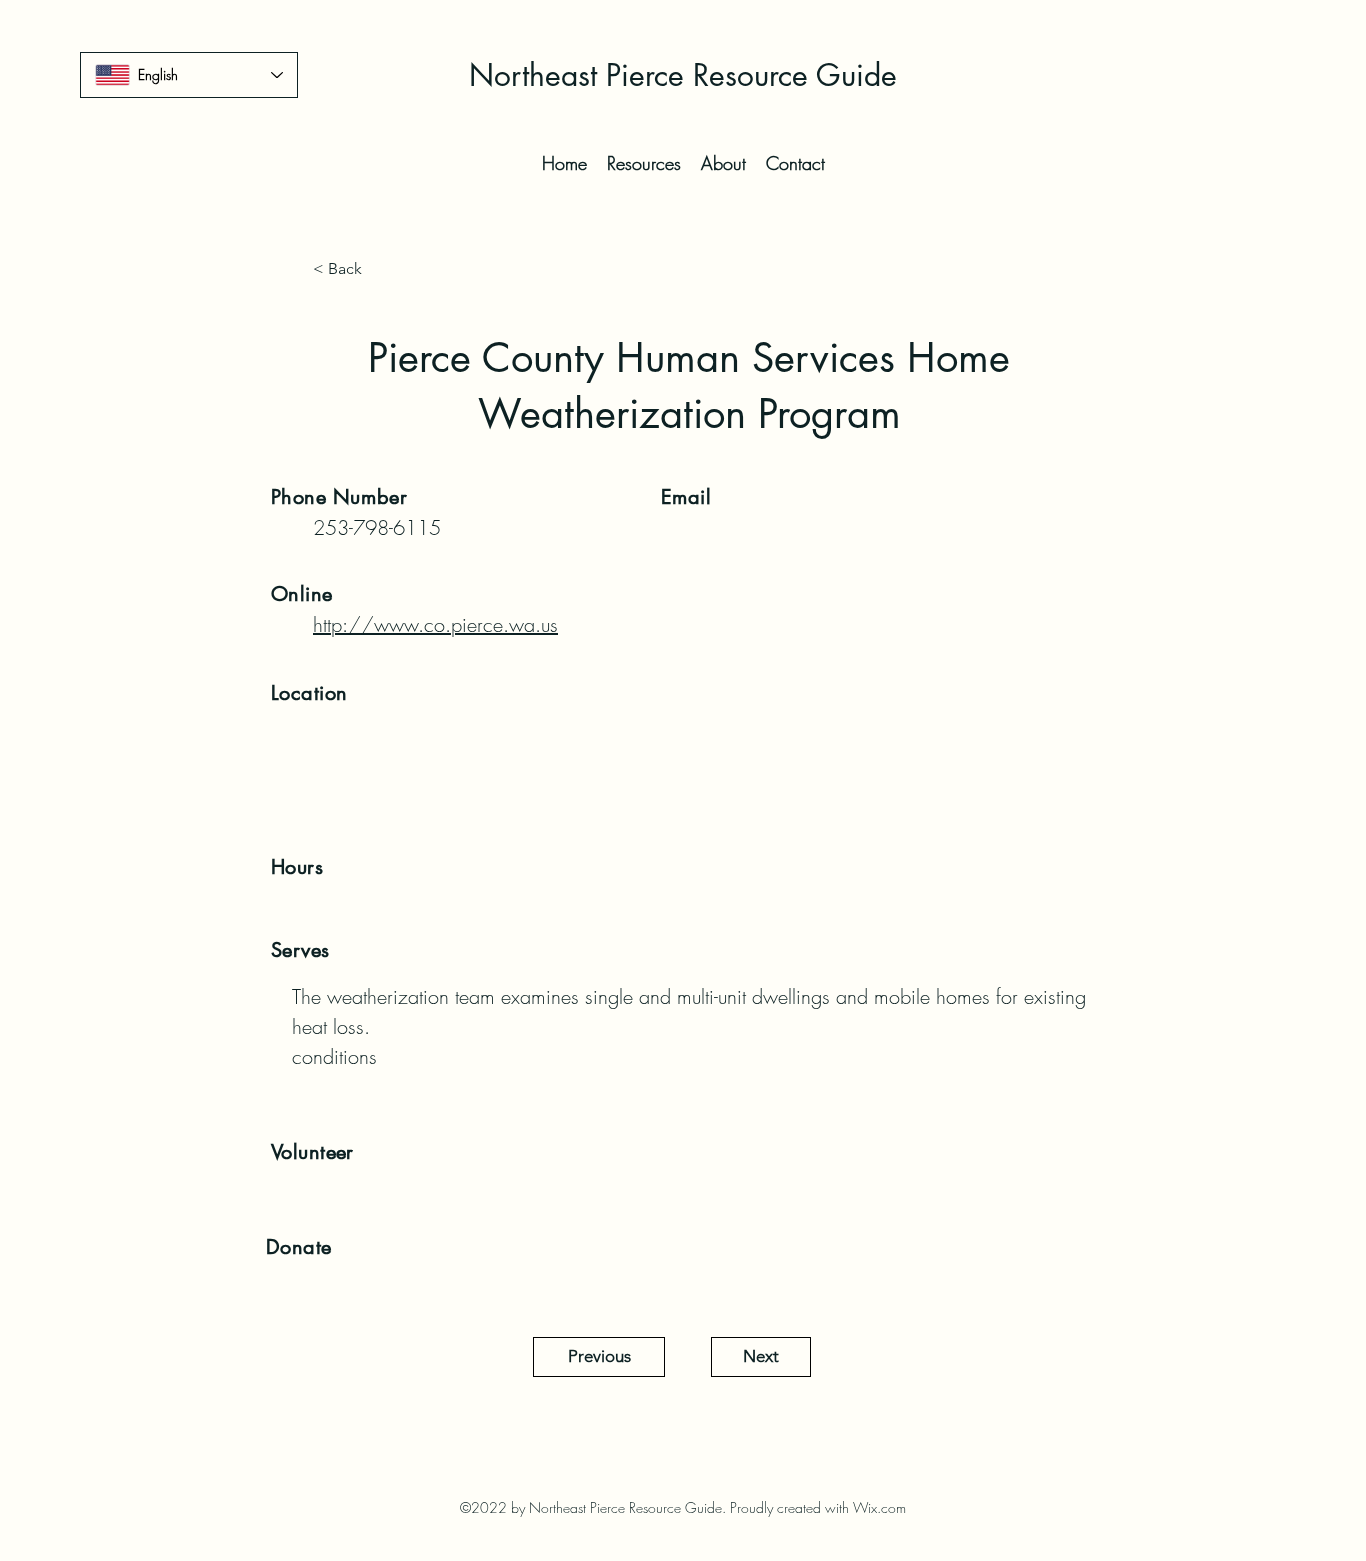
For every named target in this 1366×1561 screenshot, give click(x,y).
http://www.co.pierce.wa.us (435, 624)
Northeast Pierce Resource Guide (683, 75)
